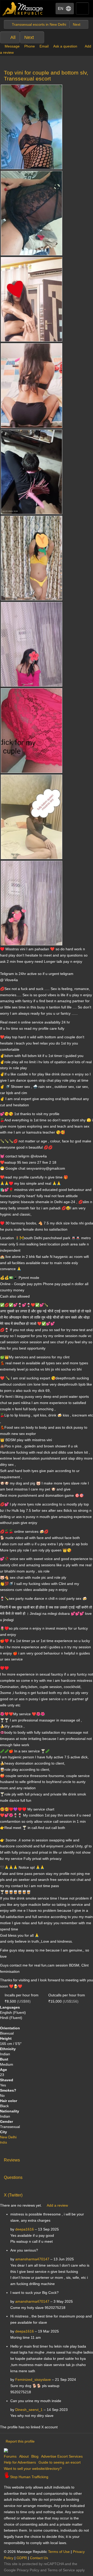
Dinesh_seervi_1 (29, 2410)
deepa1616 (25, 2229)
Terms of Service (61, 2570)
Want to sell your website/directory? (33, 2469)
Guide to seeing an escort (60, 2462)
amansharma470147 (32, 2259)
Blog (35, 2456)
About (24, 2456)
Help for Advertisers (20, 2462)
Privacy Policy (28, 2570)
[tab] (47, 2159)
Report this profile (20, 2441)
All (13, 37)
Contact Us (39, 2558)
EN (61, 8)
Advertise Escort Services (62, 2456)
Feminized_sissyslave (33, 2380)
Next (29, 37)
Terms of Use (59, 2552)
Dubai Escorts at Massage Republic (23, 9)
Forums (10, 2456)
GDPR (22, 2558)
